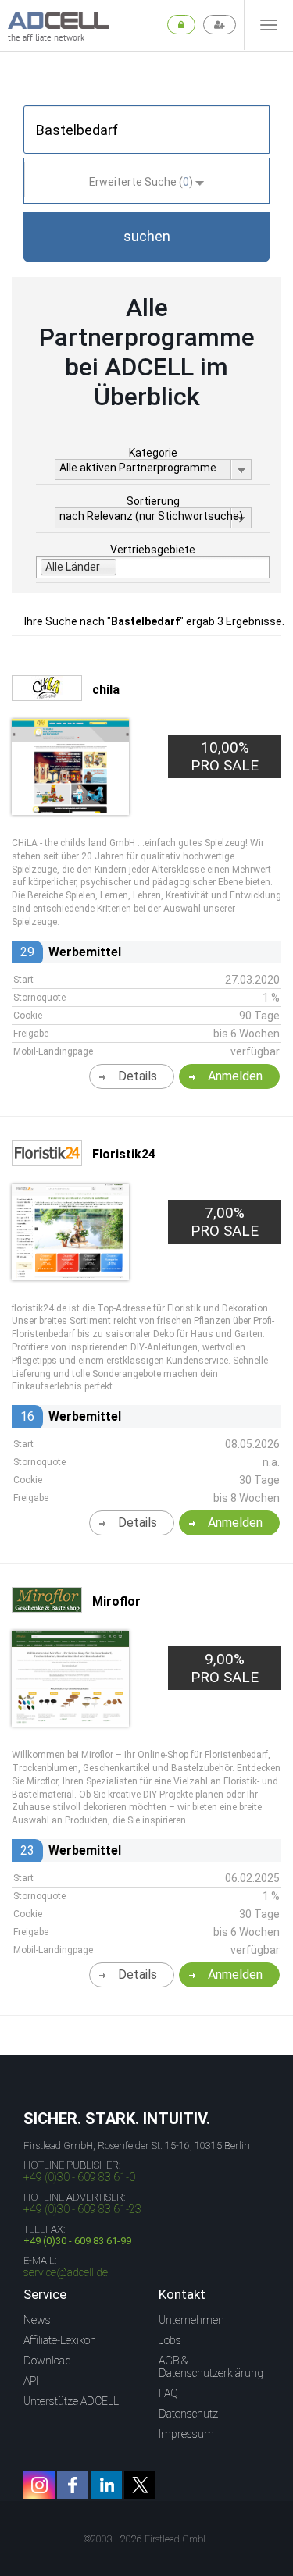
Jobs (170, 2340)
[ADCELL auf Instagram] (39, 2485)
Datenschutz (188, 2414)
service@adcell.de (66, 2272)
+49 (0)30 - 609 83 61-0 (79, 2177)
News (37, 2320)
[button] (146, 237)
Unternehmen (191, 2320)
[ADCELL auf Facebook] (73, 2485)
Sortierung (153, 501)
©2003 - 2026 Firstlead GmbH (147, 2539)
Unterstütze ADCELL (71, 2401)
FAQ (168, 2393)
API (31, 2381)
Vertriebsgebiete (153, 550)
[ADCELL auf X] (140, 2485)
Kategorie (153, 453)
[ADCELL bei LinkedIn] (106, 2485)
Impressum (186, 2434)
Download (47, 2361)
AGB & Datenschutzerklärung (211, 2367)
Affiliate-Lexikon (60, 2340)
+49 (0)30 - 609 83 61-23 (82, 2209)
